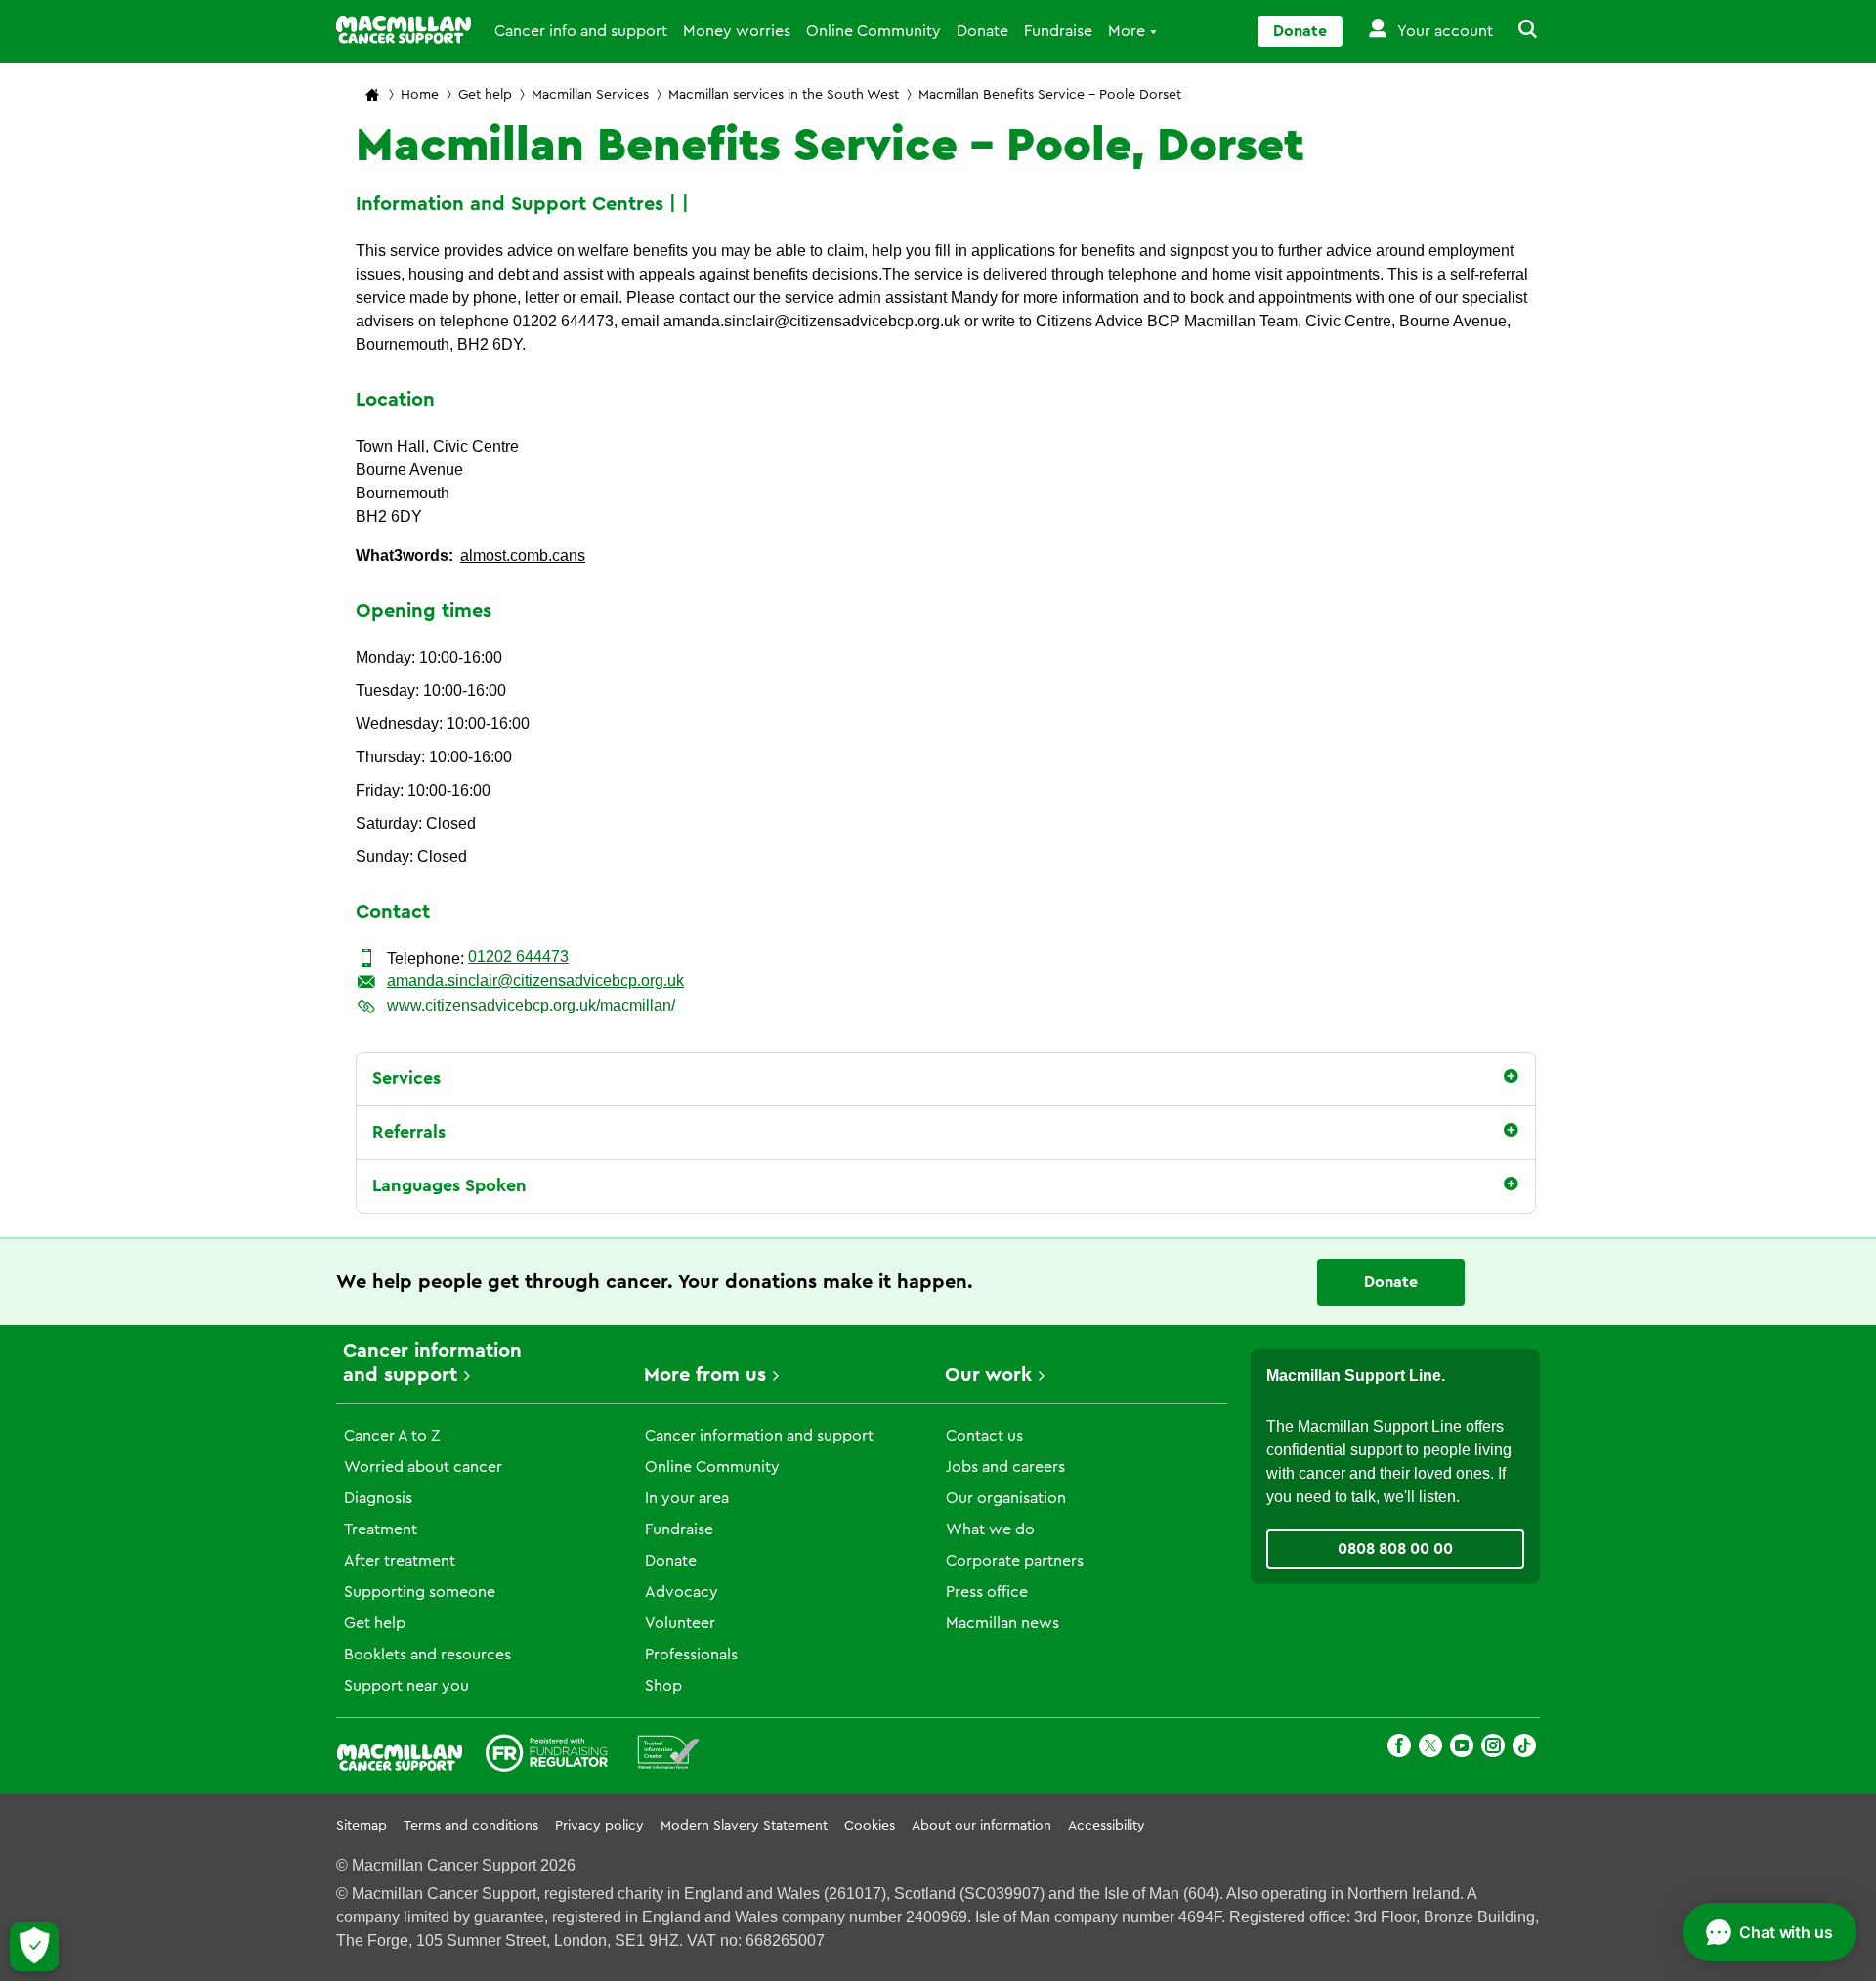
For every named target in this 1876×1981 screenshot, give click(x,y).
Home (420, 95)
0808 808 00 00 (1395, 1549)
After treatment (400, 1561)
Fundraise (1058, 31)
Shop (663, 1686)
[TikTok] (1524, 1749)
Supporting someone (420, 1592)
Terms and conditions (471, 1826)
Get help (485, 95)
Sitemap (362, 1826)
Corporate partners (1015, 1561)
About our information (981, 1826)
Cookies (870, 1826)
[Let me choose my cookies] (34, 1947)
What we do (990, 1529)
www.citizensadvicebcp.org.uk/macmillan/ (531, 1005)
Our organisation (1006, 1498)
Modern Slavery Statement (744, 1826)
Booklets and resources (427, 1655)
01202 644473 (518, 956)
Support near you (406, 1686)
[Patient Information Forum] (669, 1756)
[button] (1516, 31)
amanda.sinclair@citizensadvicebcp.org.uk (535, 981)
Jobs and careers (1005, 1467)
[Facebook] (1399, 1749)
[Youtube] (1462, 1749)
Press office (987, 1592)
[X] (1430, 1749)
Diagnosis (378, 1498)
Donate (982, 31)
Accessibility (1107, 1826)
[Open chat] (1769, 1932)
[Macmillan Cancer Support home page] (372, 96)
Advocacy (682, 1592)
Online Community (874, 31)
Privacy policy (599, 1826)
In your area (687, 1498)
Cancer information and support (759, 1436)
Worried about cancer (423, 1467)
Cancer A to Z (392, 1436)
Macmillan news (1002, 1623)
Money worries (737, 31)
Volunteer (680, 1623)
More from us (705, 1375)
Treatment (381, 1529)
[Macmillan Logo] (404, 30)
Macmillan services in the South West (784, 95)
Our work (988, 1375)
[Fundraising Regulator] (547, 1756)
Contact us (984, 1436)
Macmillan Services (590, 95)
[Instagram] (1493, 1749)
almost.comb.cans (523, 556)
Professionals (691, 1655)
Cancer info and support (581, 31)
